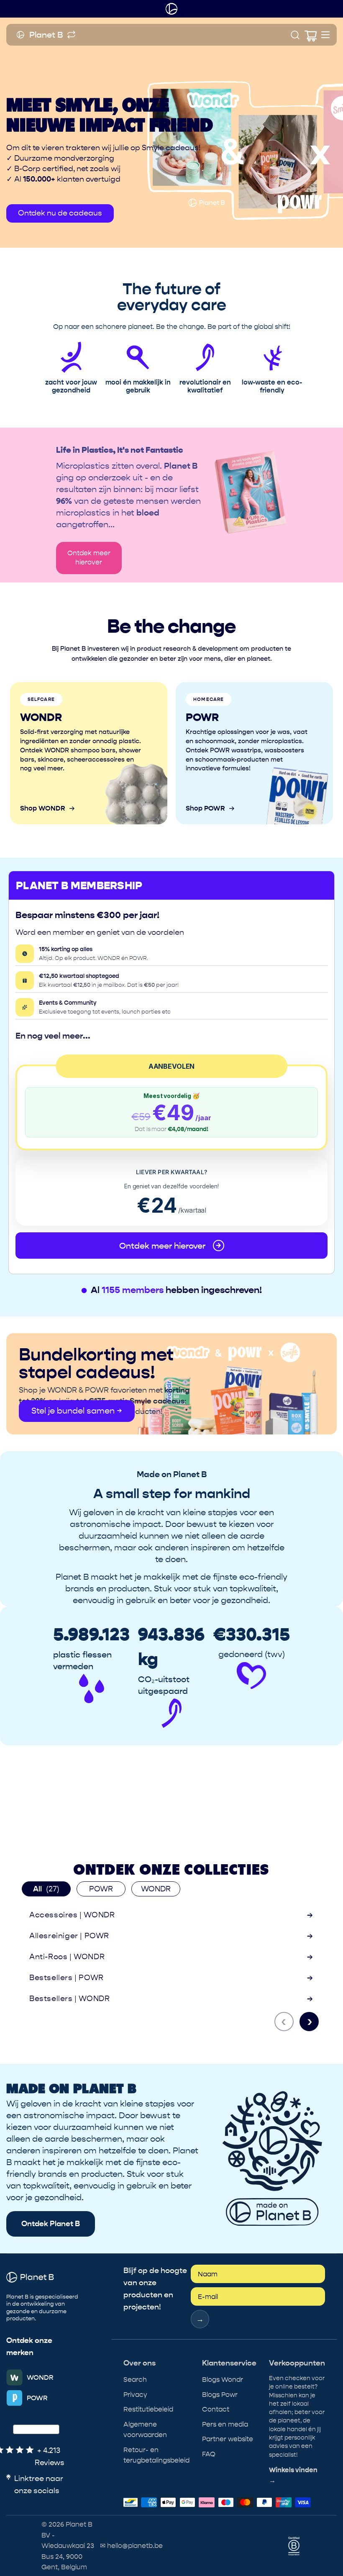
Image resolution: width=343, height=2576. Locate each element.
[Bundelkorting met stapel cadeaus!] (171, 1384)
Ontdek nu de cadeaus (60, 213)
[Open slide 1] (171, 133)
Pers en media (225, 2424)
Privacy (135, 2395)
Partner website (228, 2439)
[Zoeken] (295, 35)
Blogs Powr (220, 2395)
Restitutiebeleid (148, 2409)
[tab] (46, 1889)
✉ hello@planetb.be (131, 2546)
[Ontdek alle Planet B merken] (71, 35)
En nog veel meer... (53, 1036)
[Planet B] (171, 9)
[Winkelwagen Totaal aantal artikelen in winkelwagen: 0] (310, 35)
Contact (216, 2409)
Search (135, 2380)
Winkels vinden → (293, 2476)
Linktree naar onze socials (39, 2485)
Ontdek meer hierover (89, 558)
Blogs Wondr (223, 2380)
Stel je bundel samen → (77, 1411)
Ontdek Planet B (51, 2224)
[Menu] (325, 35)
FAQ (209, 2454)
